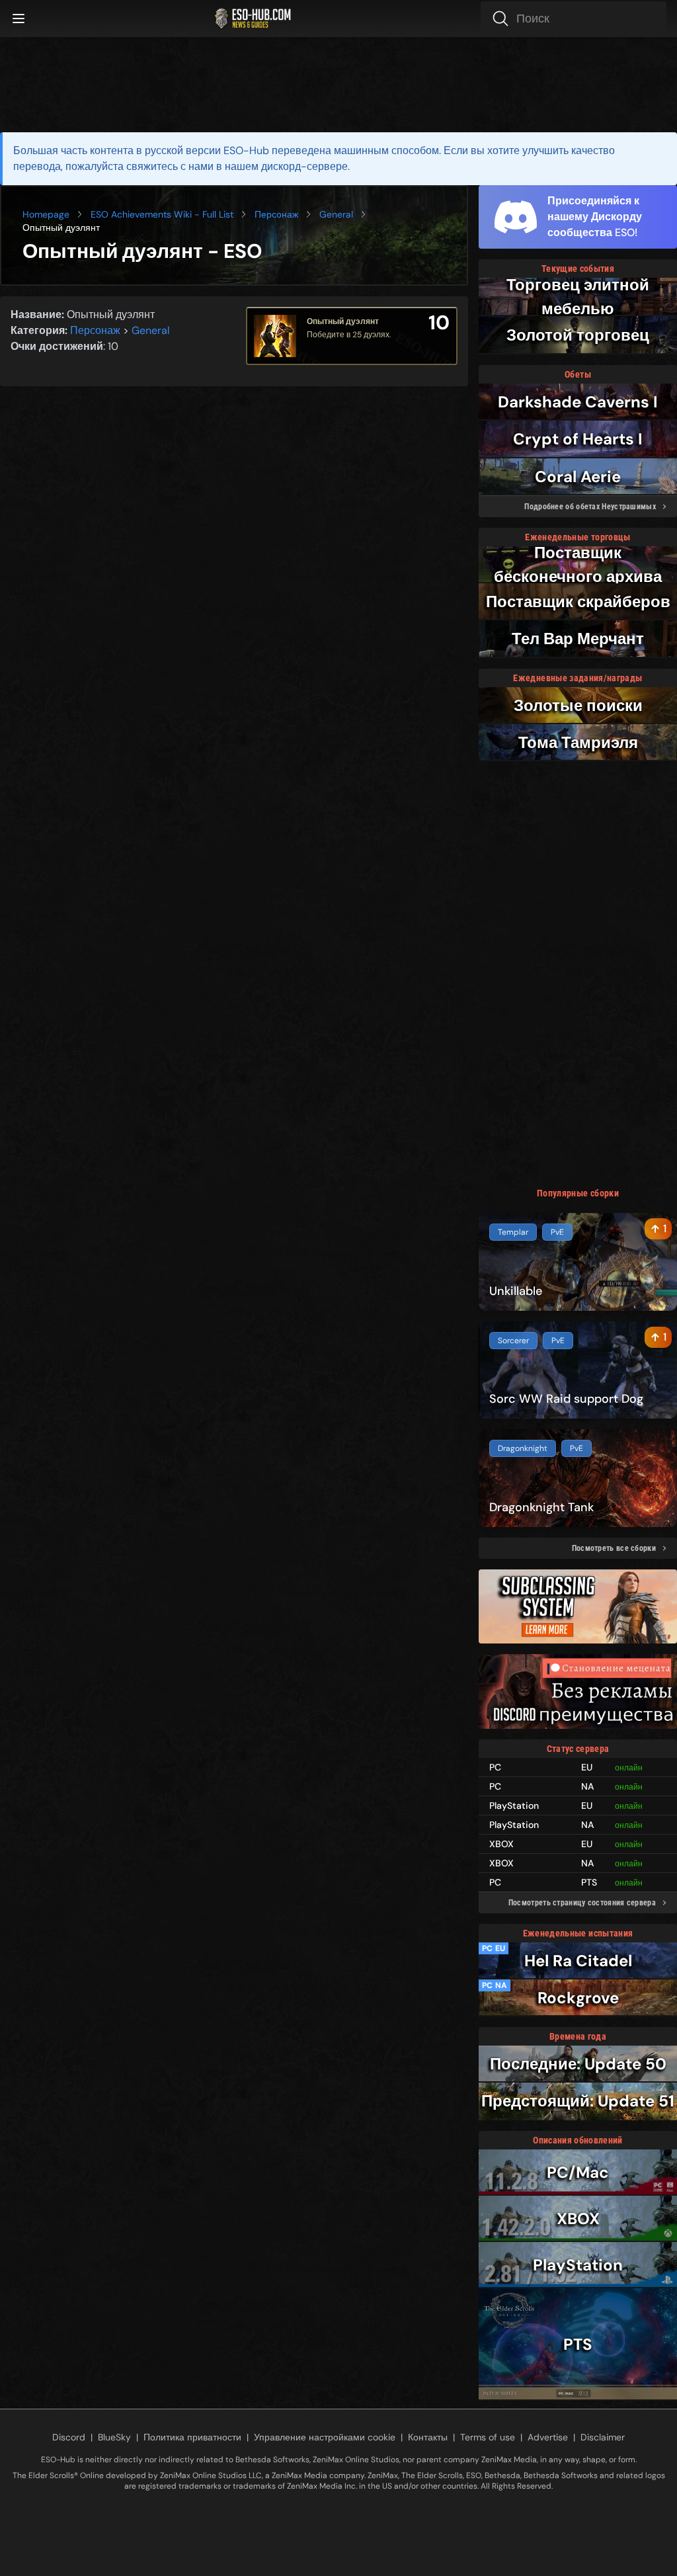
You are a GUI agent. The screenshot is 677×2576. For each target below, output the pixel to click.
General (336, 214)
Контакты (428, 2437)
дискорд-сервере (304, 166)
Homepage (46, 214)
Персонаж (276, 214)
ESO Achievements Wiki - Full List (162, 214)
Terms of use (488, 2437)
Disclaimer (603, 2437)
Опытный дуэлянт (343, 321)
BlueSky (114, 2437)
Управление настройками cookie (325, 2437)
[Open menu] (19, 19)
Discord (69, 2437)
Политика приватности (192, 2437)
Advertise (548, 2437)
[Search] (574, 19)
